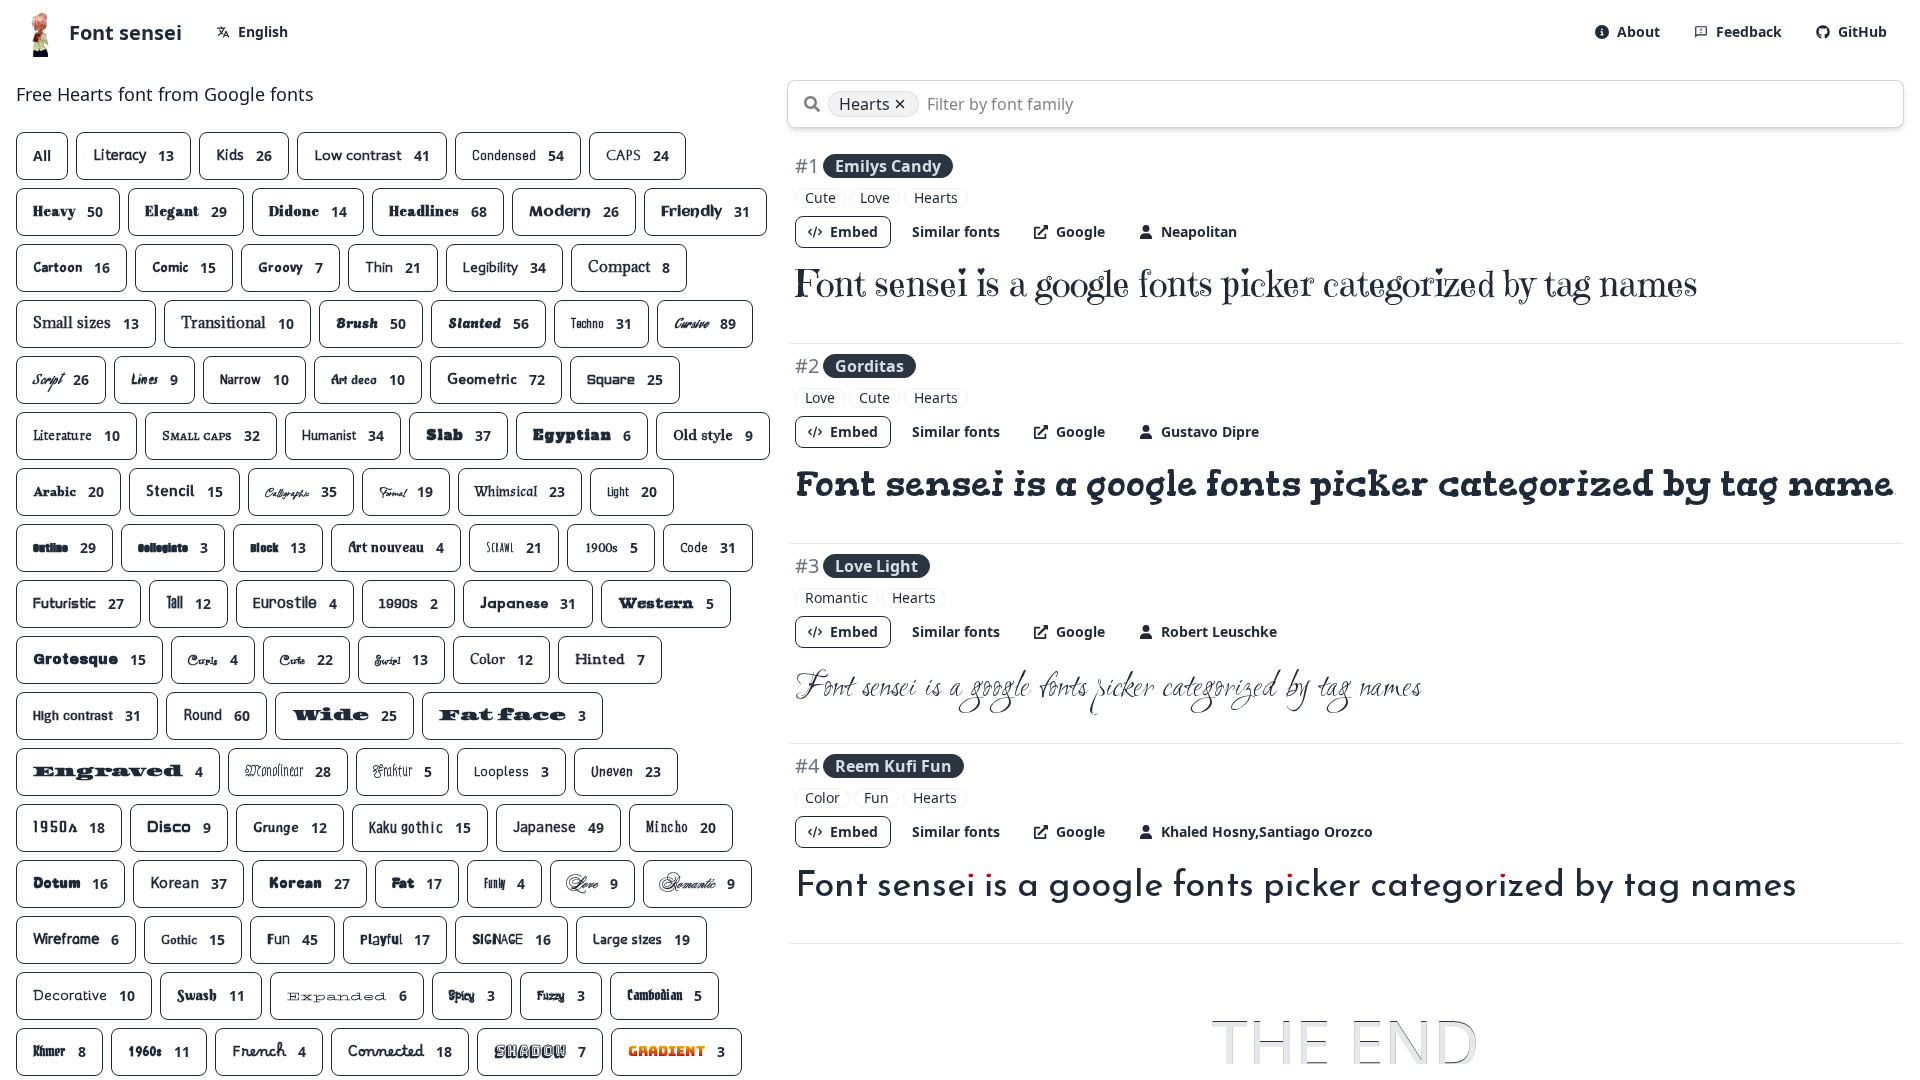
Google (1080, 231)
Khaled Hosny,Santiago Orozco (1267, 831)
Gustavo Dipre (1210, 431)
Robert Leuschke (1219, 631)
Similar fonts (956, 231)
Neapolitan (1199, 231)
